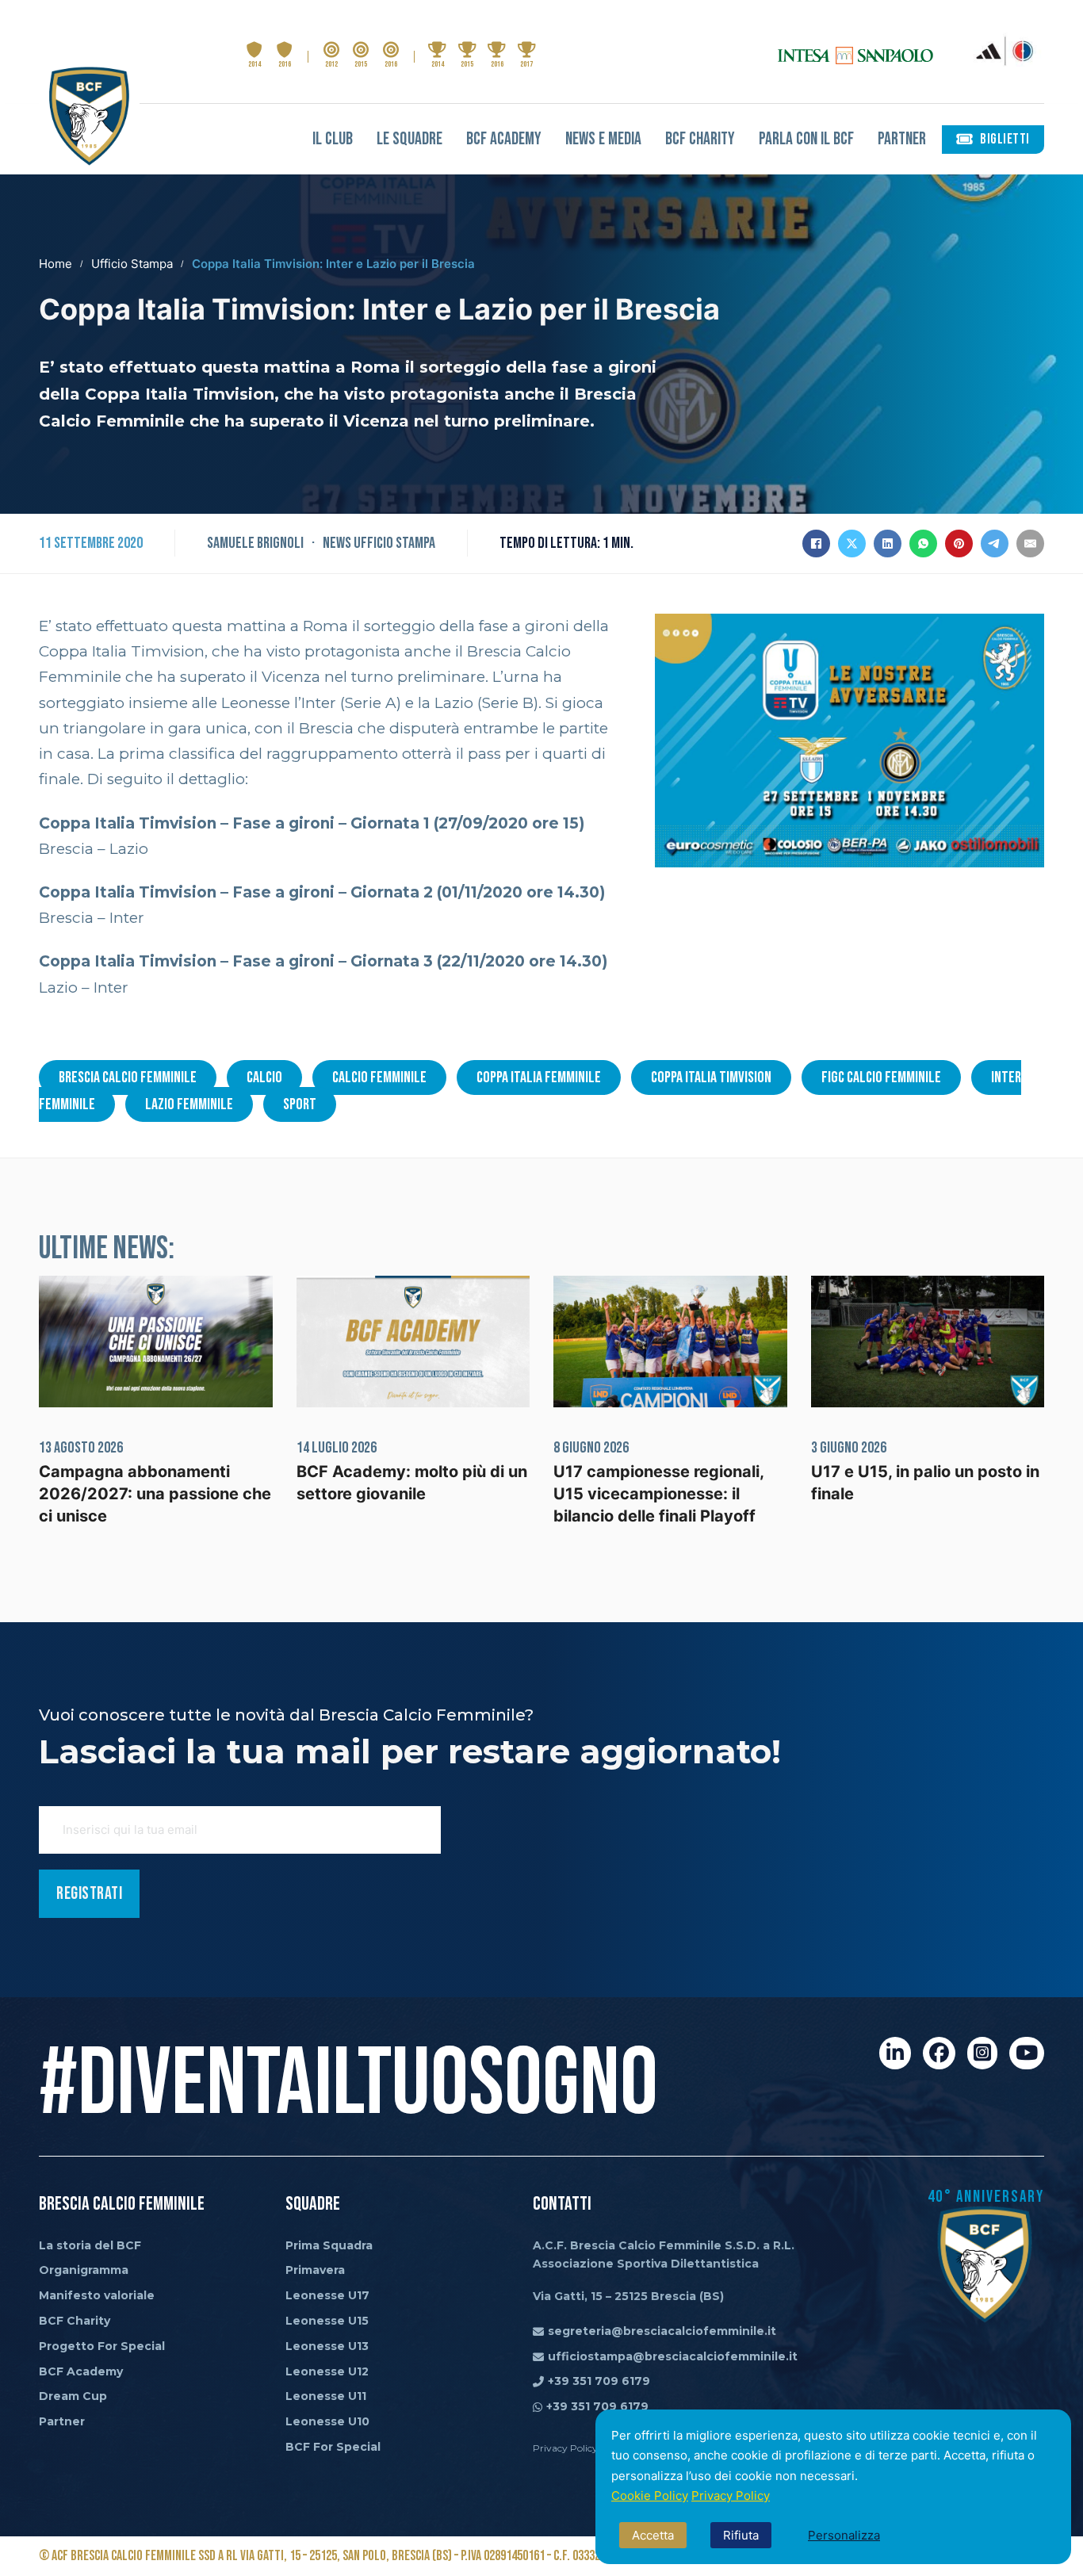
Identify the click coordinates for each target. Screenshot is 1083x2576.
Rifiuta (741, 2535)
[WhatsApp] (923, 544)
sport (300, 1104)
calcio (264, 1077)
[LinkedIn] (888, 544)
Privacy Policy (731, 2496)
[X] (852, 544)
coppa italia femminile (539, 1077)
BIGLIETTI (1005, 139)
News (337, 543)
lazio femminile (189, 1104)
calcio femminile (379, 1077)
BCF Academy (504, 139)
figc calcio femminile (881, 1077)
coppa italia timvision (711, 1077)
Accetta (653, 2535)
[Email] (1030, 544)
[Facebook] (816, 544)
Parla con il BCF (806, 139)
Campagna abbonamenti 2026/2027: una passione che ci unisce (155, 1494)
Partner (902, 139)
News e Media (603, 139)
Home (55, 264)
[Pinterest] (959, 544)
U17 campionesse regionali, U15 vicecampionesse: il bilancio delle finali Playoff (658, 1494)
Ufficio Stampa (132, 264)
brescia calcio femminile (128, 1077)
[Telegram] (995, 544)
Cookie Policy (650, 2496)
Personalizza (844, 2535)
